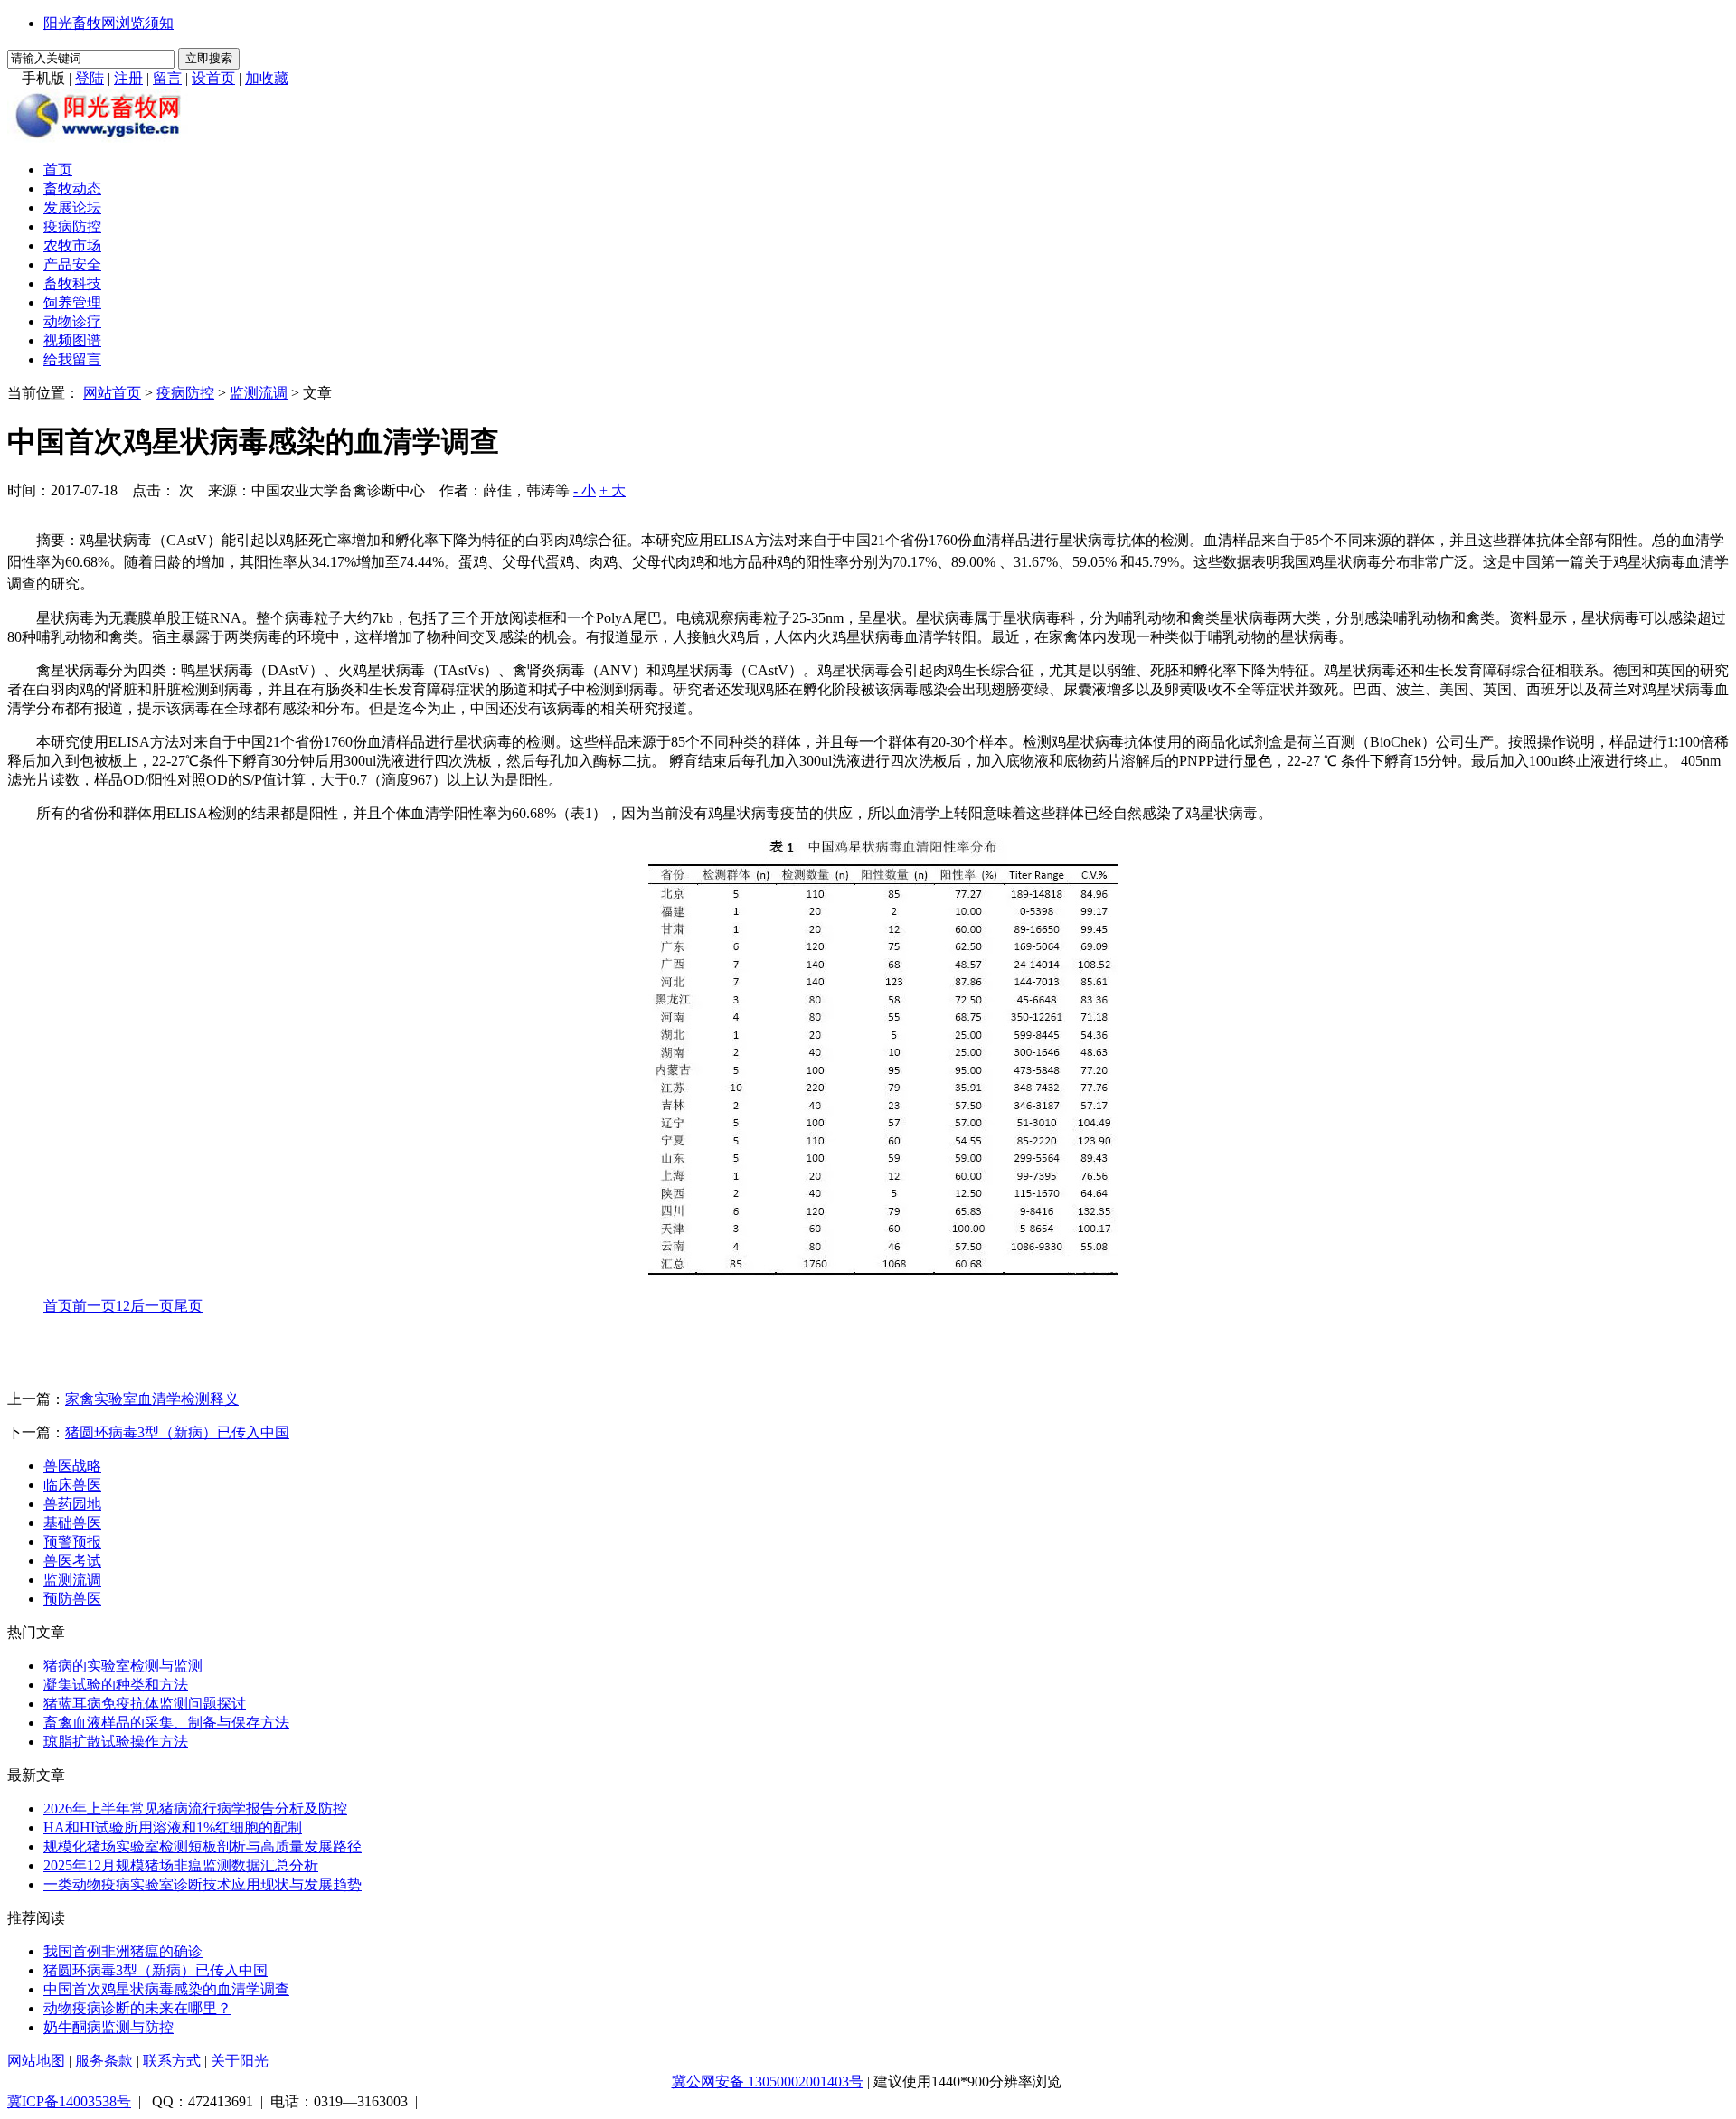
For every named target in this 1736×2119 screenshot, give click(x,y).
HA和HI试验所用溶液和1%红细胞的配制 (173, 1827)
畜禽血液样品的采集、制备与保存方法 (166, 1723)
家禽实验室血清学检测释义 (152, 1399)
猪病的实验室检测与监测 (123, 1666)
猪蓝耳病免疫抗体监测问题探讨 (145, 1704)
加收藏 (267, 78)
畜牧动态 (72, 188)
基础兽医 (72, 1523)
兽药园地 (72, 1504)
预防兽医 (72, 1599)
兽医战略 (72, 1466)
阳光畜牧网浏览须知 (108, 23)
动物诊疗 (72, 321)
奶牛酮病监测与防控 (108, 2027)
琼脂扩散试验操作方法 (116, 1742)
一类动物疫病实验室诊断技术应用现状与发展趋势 (203, 1884)
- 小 (585, 490)
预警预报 (72, 1542)
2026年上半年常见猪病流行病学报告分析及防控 (195, 1808)
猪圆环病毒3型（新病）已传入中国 (177, 1432)
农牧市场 (72, 245)
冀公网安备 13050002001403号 (768, 2081)
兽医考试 (72, 1561)
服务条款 (104, 2061)
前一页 (94, 1306)
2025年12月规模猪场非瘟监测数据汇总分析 (181, 1865)
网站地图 (36, 2061)
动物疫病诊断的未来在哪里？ (137, 2008)
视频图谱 (72, 340)
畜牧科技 (72, 283)
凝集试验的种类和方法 (116, 1685)
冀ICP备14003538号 (69, 2101)
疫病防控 (72, 226)
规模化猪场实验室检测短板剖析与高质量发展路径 (203, 1846)
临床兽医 (72, 1485)
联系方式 (172, 2061)
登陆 (90, 78)
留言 (167, 78)
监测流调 (259, 393)
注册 (128, 78)
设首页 (213, 78)
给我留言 (72, 359)
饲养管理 (72, 302)
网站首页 (112, 393)
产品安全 (72, 264)
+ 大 (613, 490)
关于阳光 (240, 2061)
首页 (58, 170)
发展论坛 (72, 207)
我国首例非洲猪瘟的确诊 (123, 1951)
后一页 (152, 1306)
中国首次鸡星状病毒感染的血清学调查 (166, 1989)
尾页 (188, 1306)
